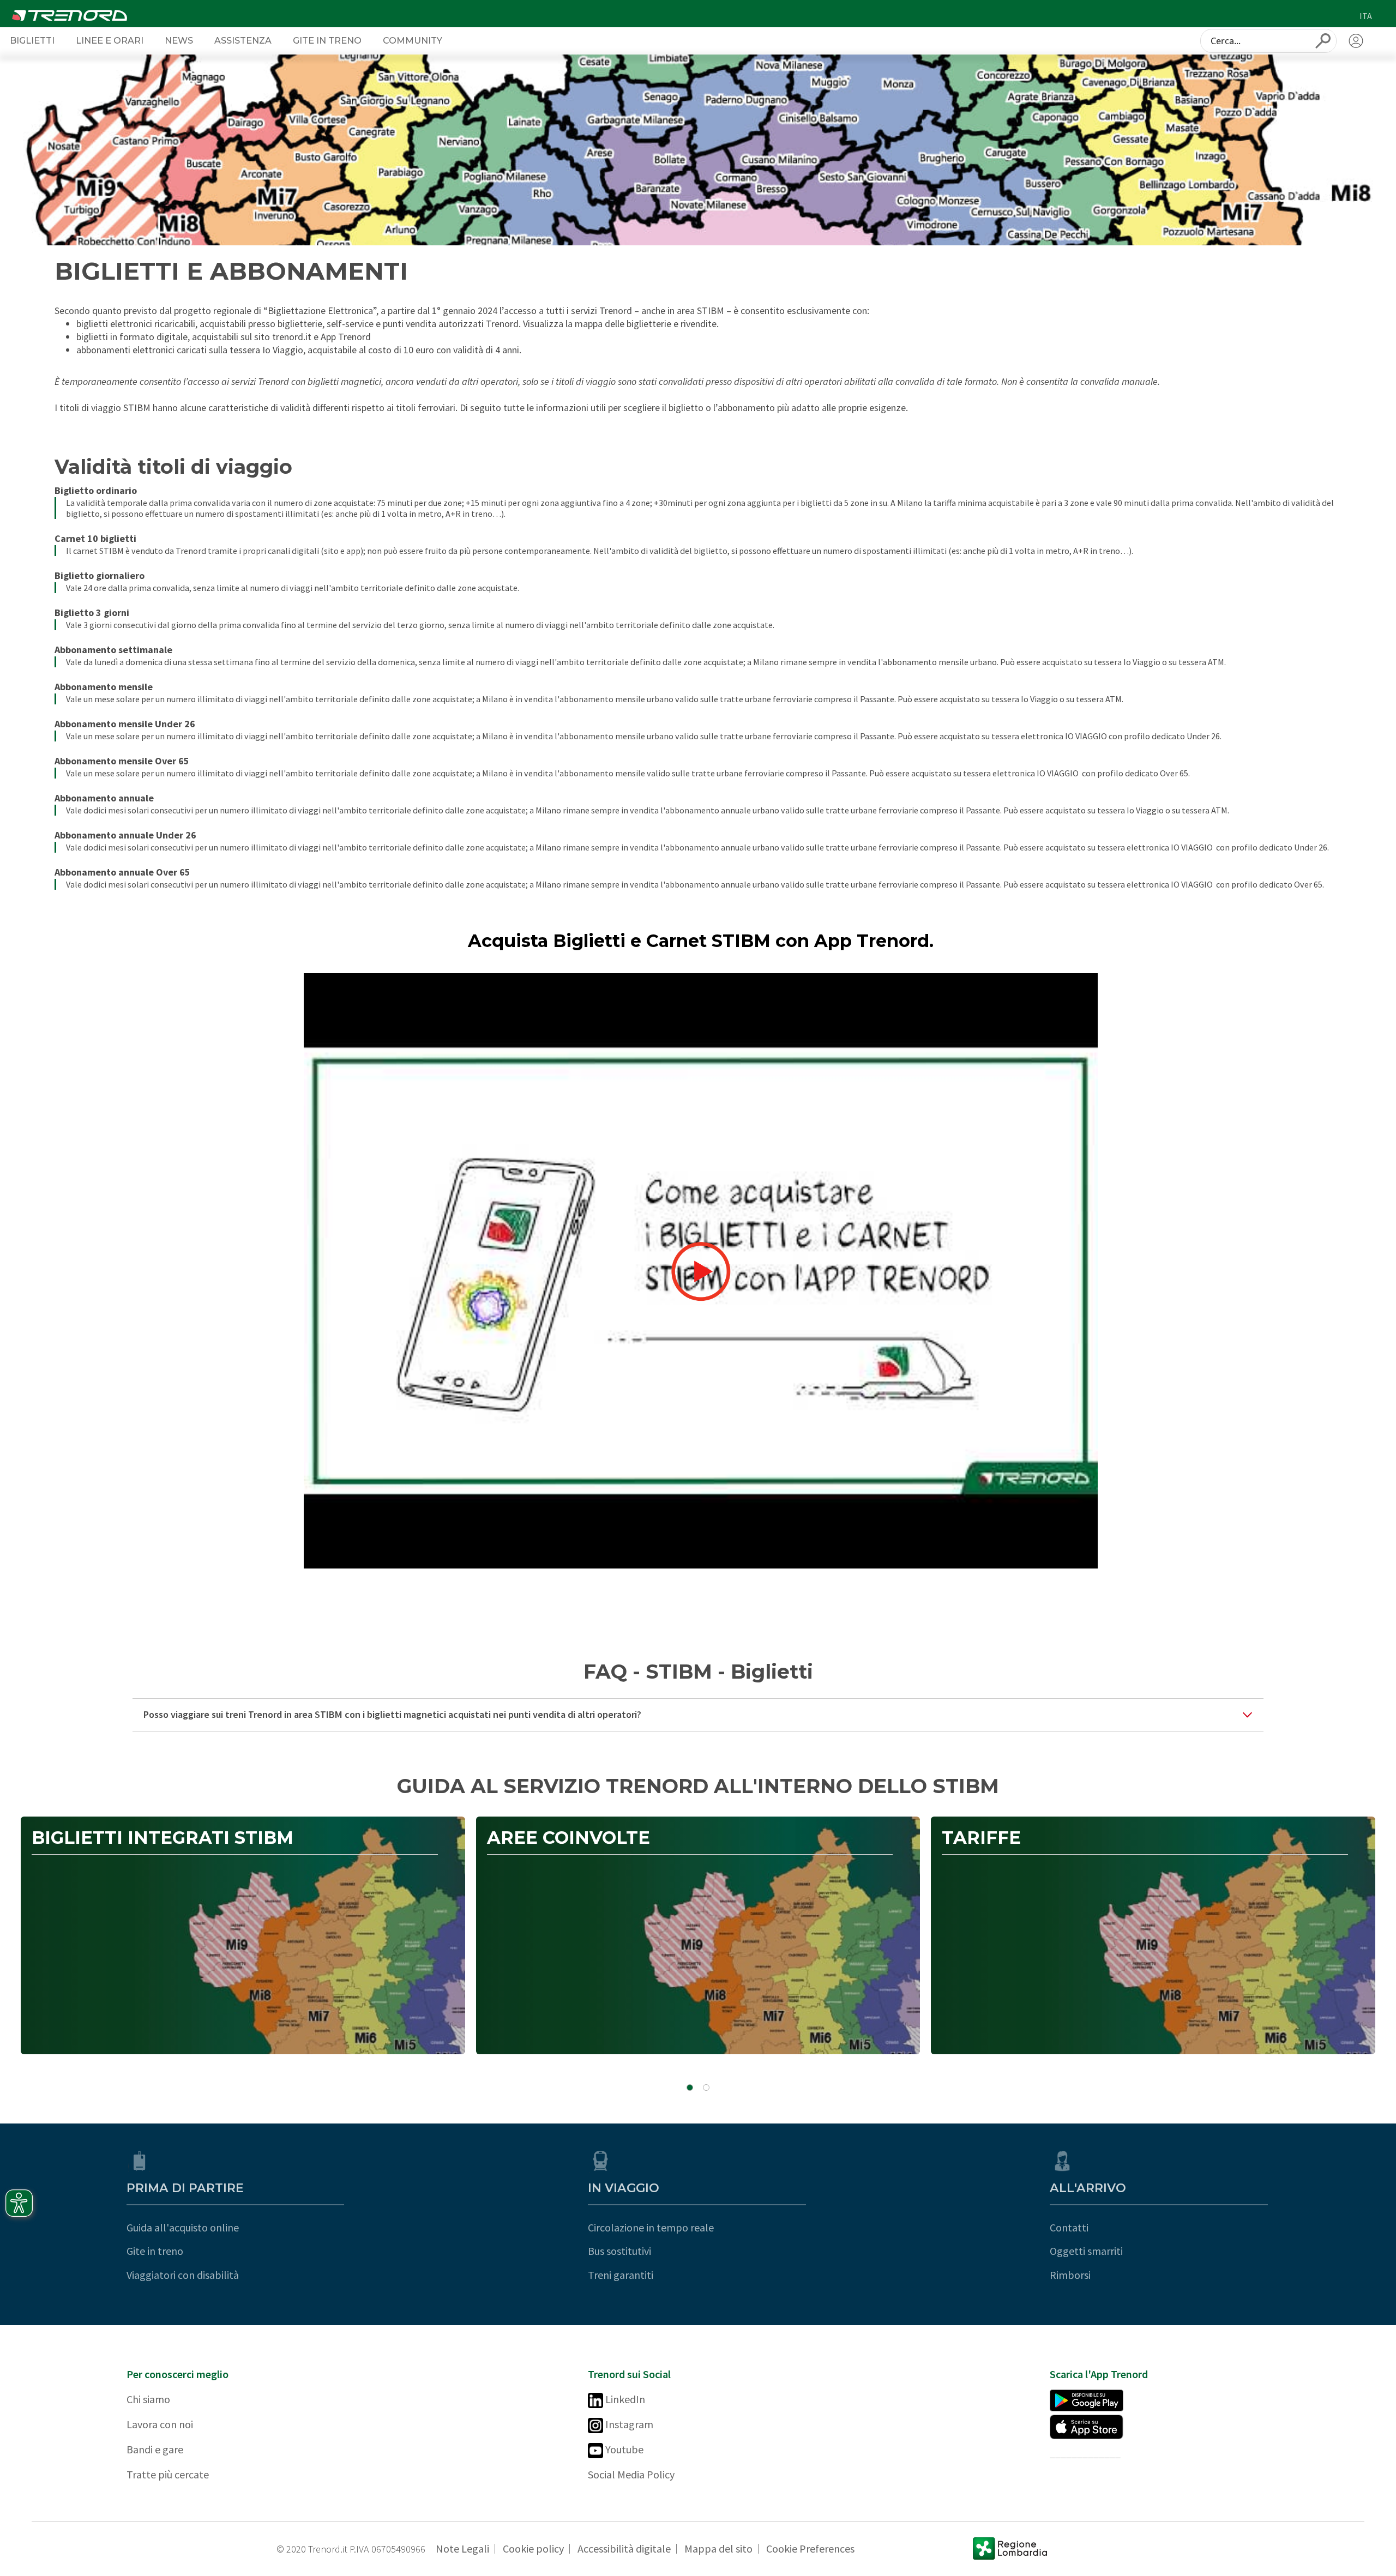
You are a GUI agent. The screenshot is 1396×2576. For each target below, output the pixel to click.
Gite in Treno (327, 40)
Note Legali (462, 2548)
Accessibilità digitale (624, 2548)
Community (413, 40)
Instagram (628, 2424)
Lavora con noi (160, 2424)
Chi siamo (148, 2399)
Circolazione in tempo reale (651, 2227)
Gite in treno (155, 2251)
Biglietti (32, 40)
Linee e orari (110, 40)
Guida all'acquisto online (183, 2227)
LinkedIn (624, 2399)
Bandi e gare (155, 2449)
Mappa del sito (718, 2548)
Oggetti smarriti (1086, 2251)
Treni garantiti (621, 2275)
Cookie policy (533, 2548)
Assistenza (243, 40)
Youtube (623, 2449)
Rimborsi (1070, 2275)
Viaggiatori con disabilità (183, 2275)
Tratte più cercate (168, 2474)
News (179, 40)
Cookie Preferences (810, 2548)
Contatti (1069, 2227)
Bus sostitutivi (619, 2251)
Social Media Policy (631, 2474)
